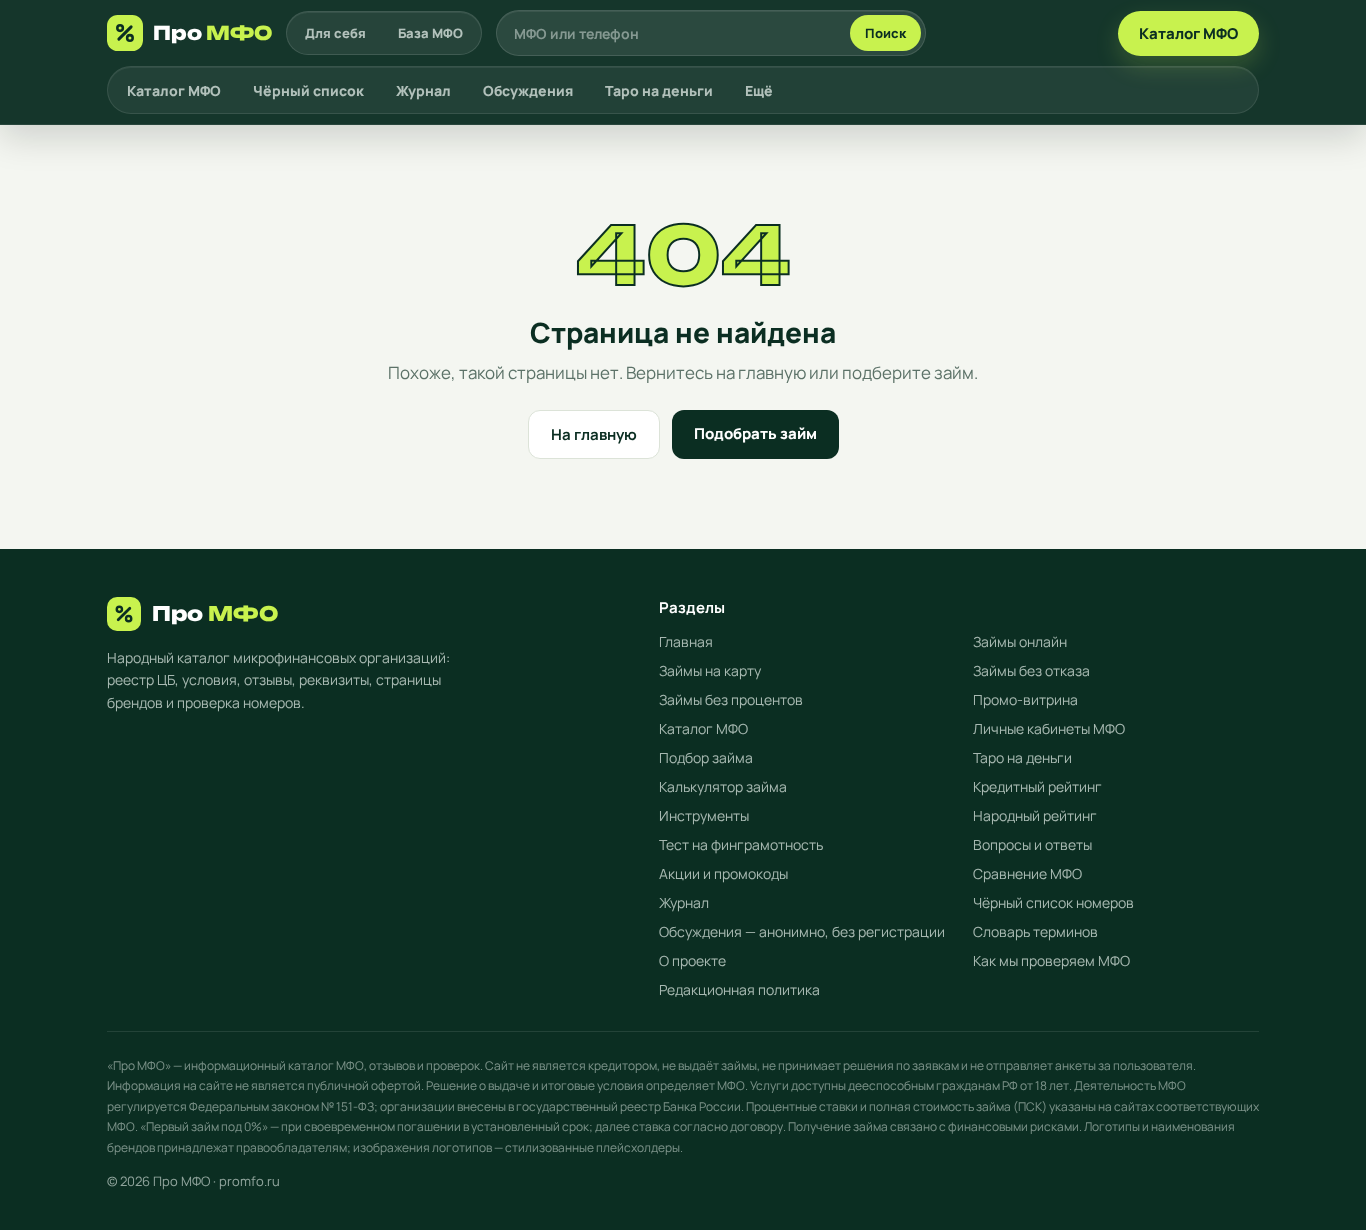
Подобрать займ (755, 433)
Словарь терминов (1035, 931)
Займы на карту (710, 670)
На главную (594, 434)
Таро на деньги (659, 90)
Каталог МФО (1188, 33)
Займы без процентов (731, 699)
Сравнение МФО (1027, 873)
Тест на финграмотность (741, 844)
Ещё (759, 90)
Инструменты (704, 815)
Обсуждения (528, 90)
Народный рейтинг (1035, 815)
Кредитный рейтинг (1037, 786)
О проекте (692, 960)
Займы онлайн (1020, 641)
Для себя (335, 33)
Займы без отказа (1031, 670)
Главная (686, 641)
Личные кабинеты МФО (1049, 728)
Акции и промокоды (723, 873)
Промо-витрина (1025, 699)
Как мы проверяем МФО (1051, 960)
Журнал (423, 90)
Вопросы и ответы (1032, 844)
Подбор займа (706, 757)
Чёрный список (308, 90)
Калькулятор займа (723, 786)
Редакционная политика (739, 989)
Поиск (885, 33)
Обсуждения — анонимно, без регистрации (802, 931)
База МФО (430, 33)
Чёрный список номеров (1053, 902)
